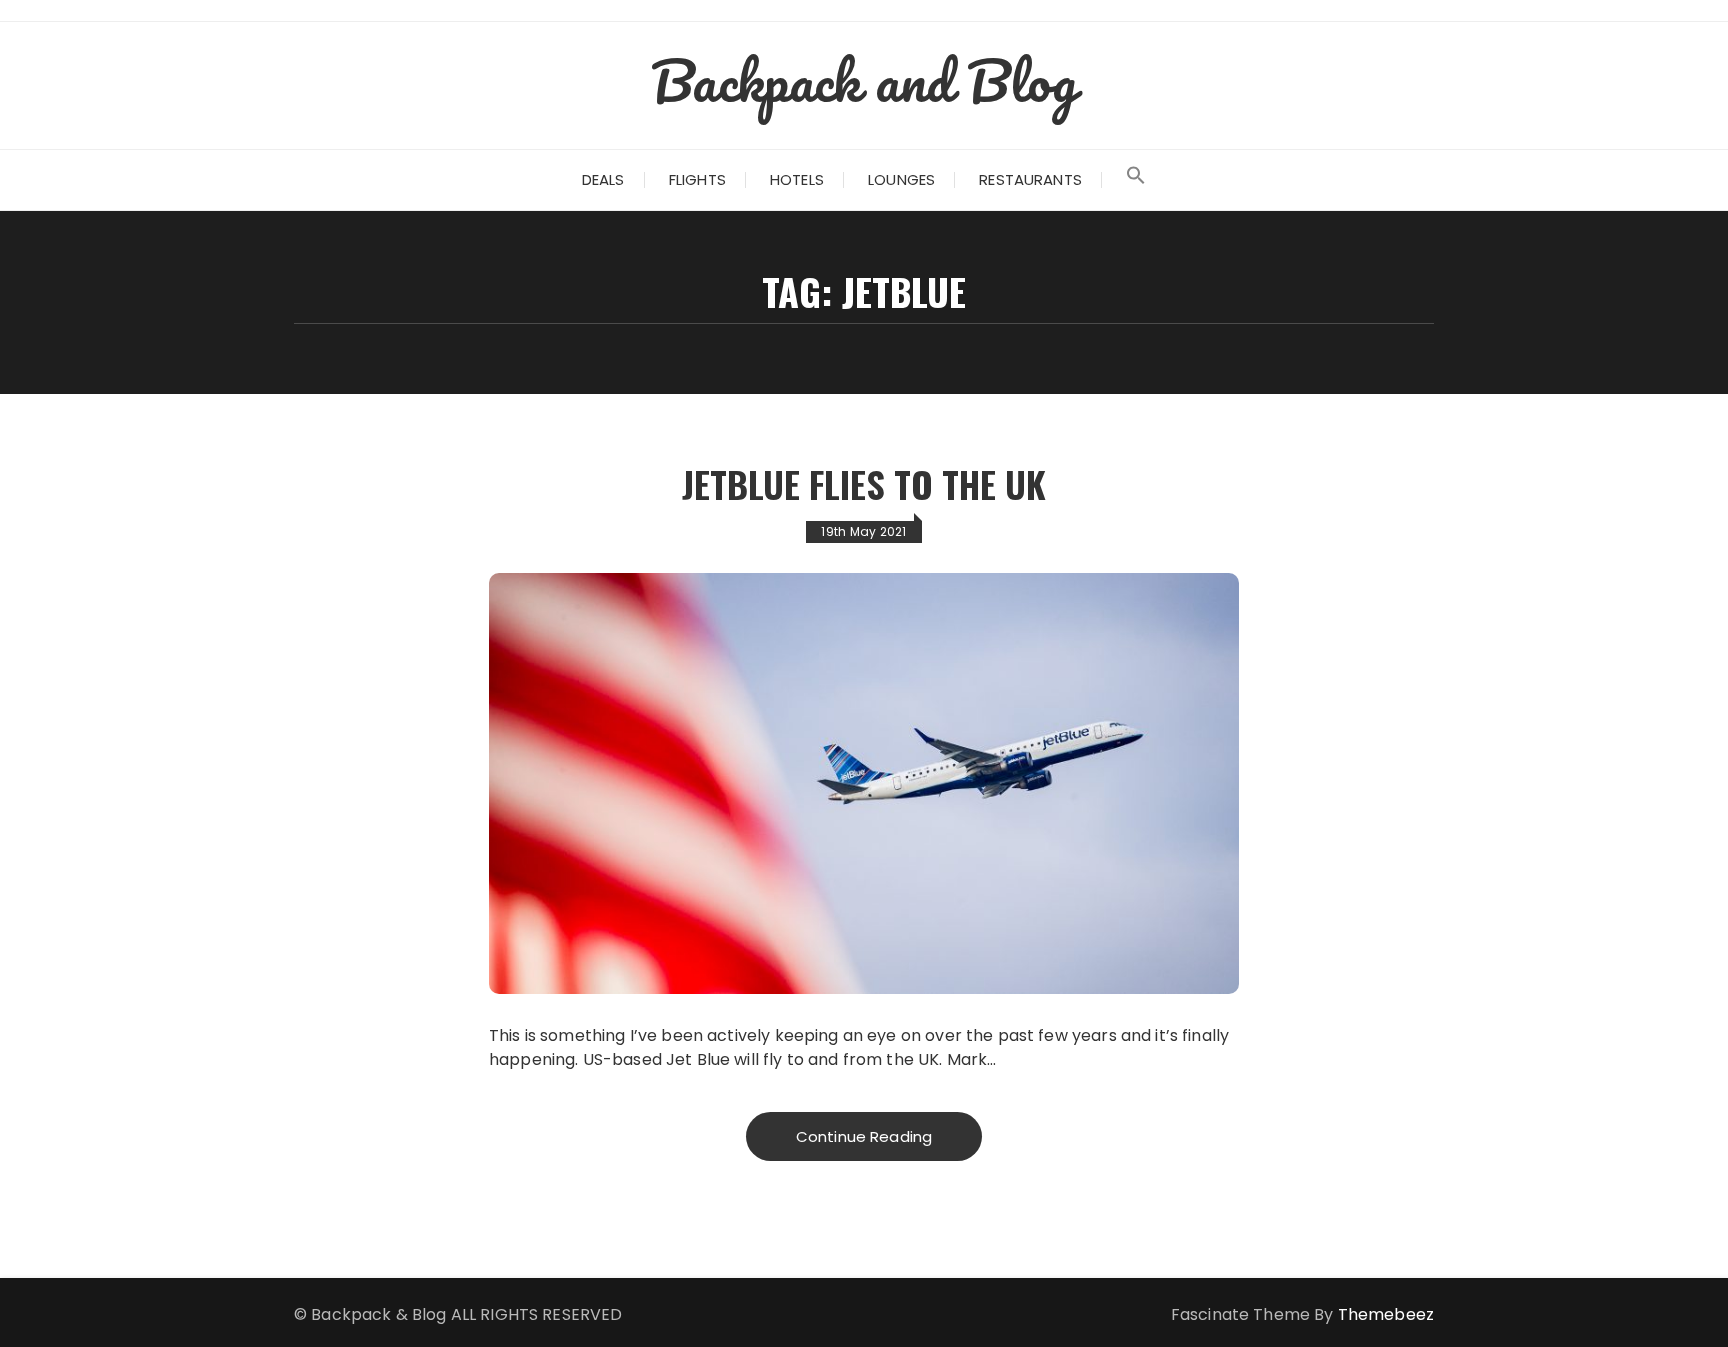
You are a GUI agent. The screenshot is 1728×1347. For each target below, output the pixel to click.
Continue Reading (864, 1136)
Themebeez (1386, 1314)
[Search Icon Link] (1136, 180)
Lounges (901, 179)
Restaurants (1030, 179)
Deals (603, 179)
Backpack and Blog (864, 80)
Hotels (797, 179)
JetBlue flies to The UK (864, 483)
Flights (697, 179)
